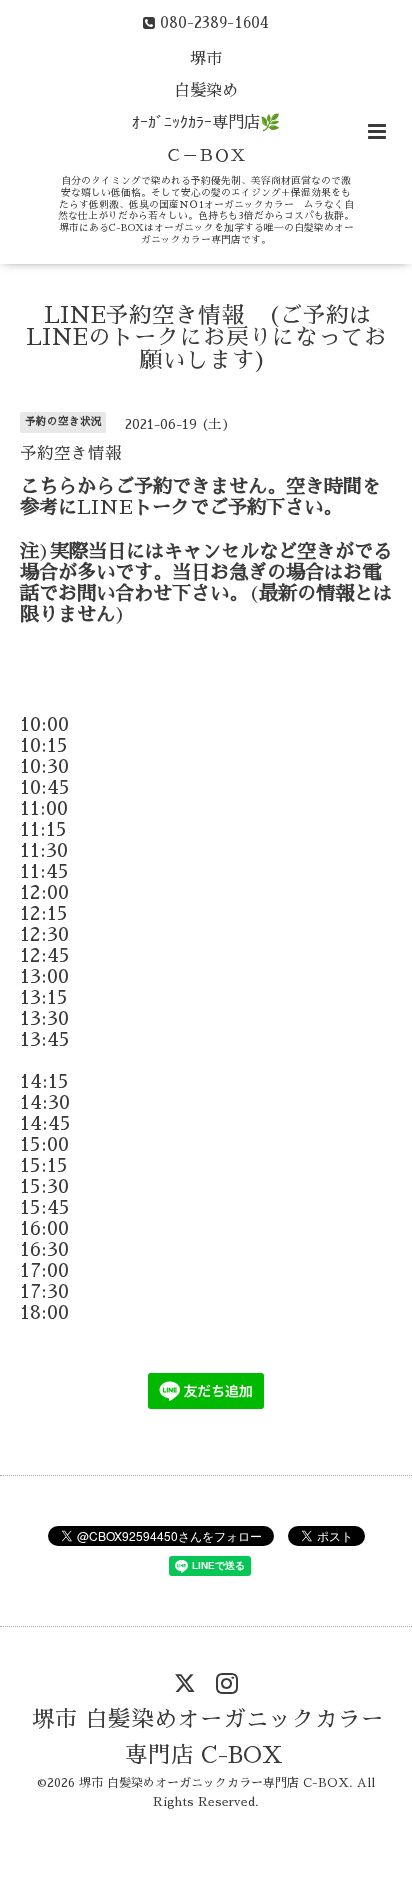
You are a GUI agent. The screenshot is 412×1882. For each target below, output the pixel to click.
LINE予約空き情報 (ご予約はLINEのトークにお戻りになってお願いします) (206, 337)
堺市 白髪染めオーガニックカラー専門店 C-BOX (208, 1737)
